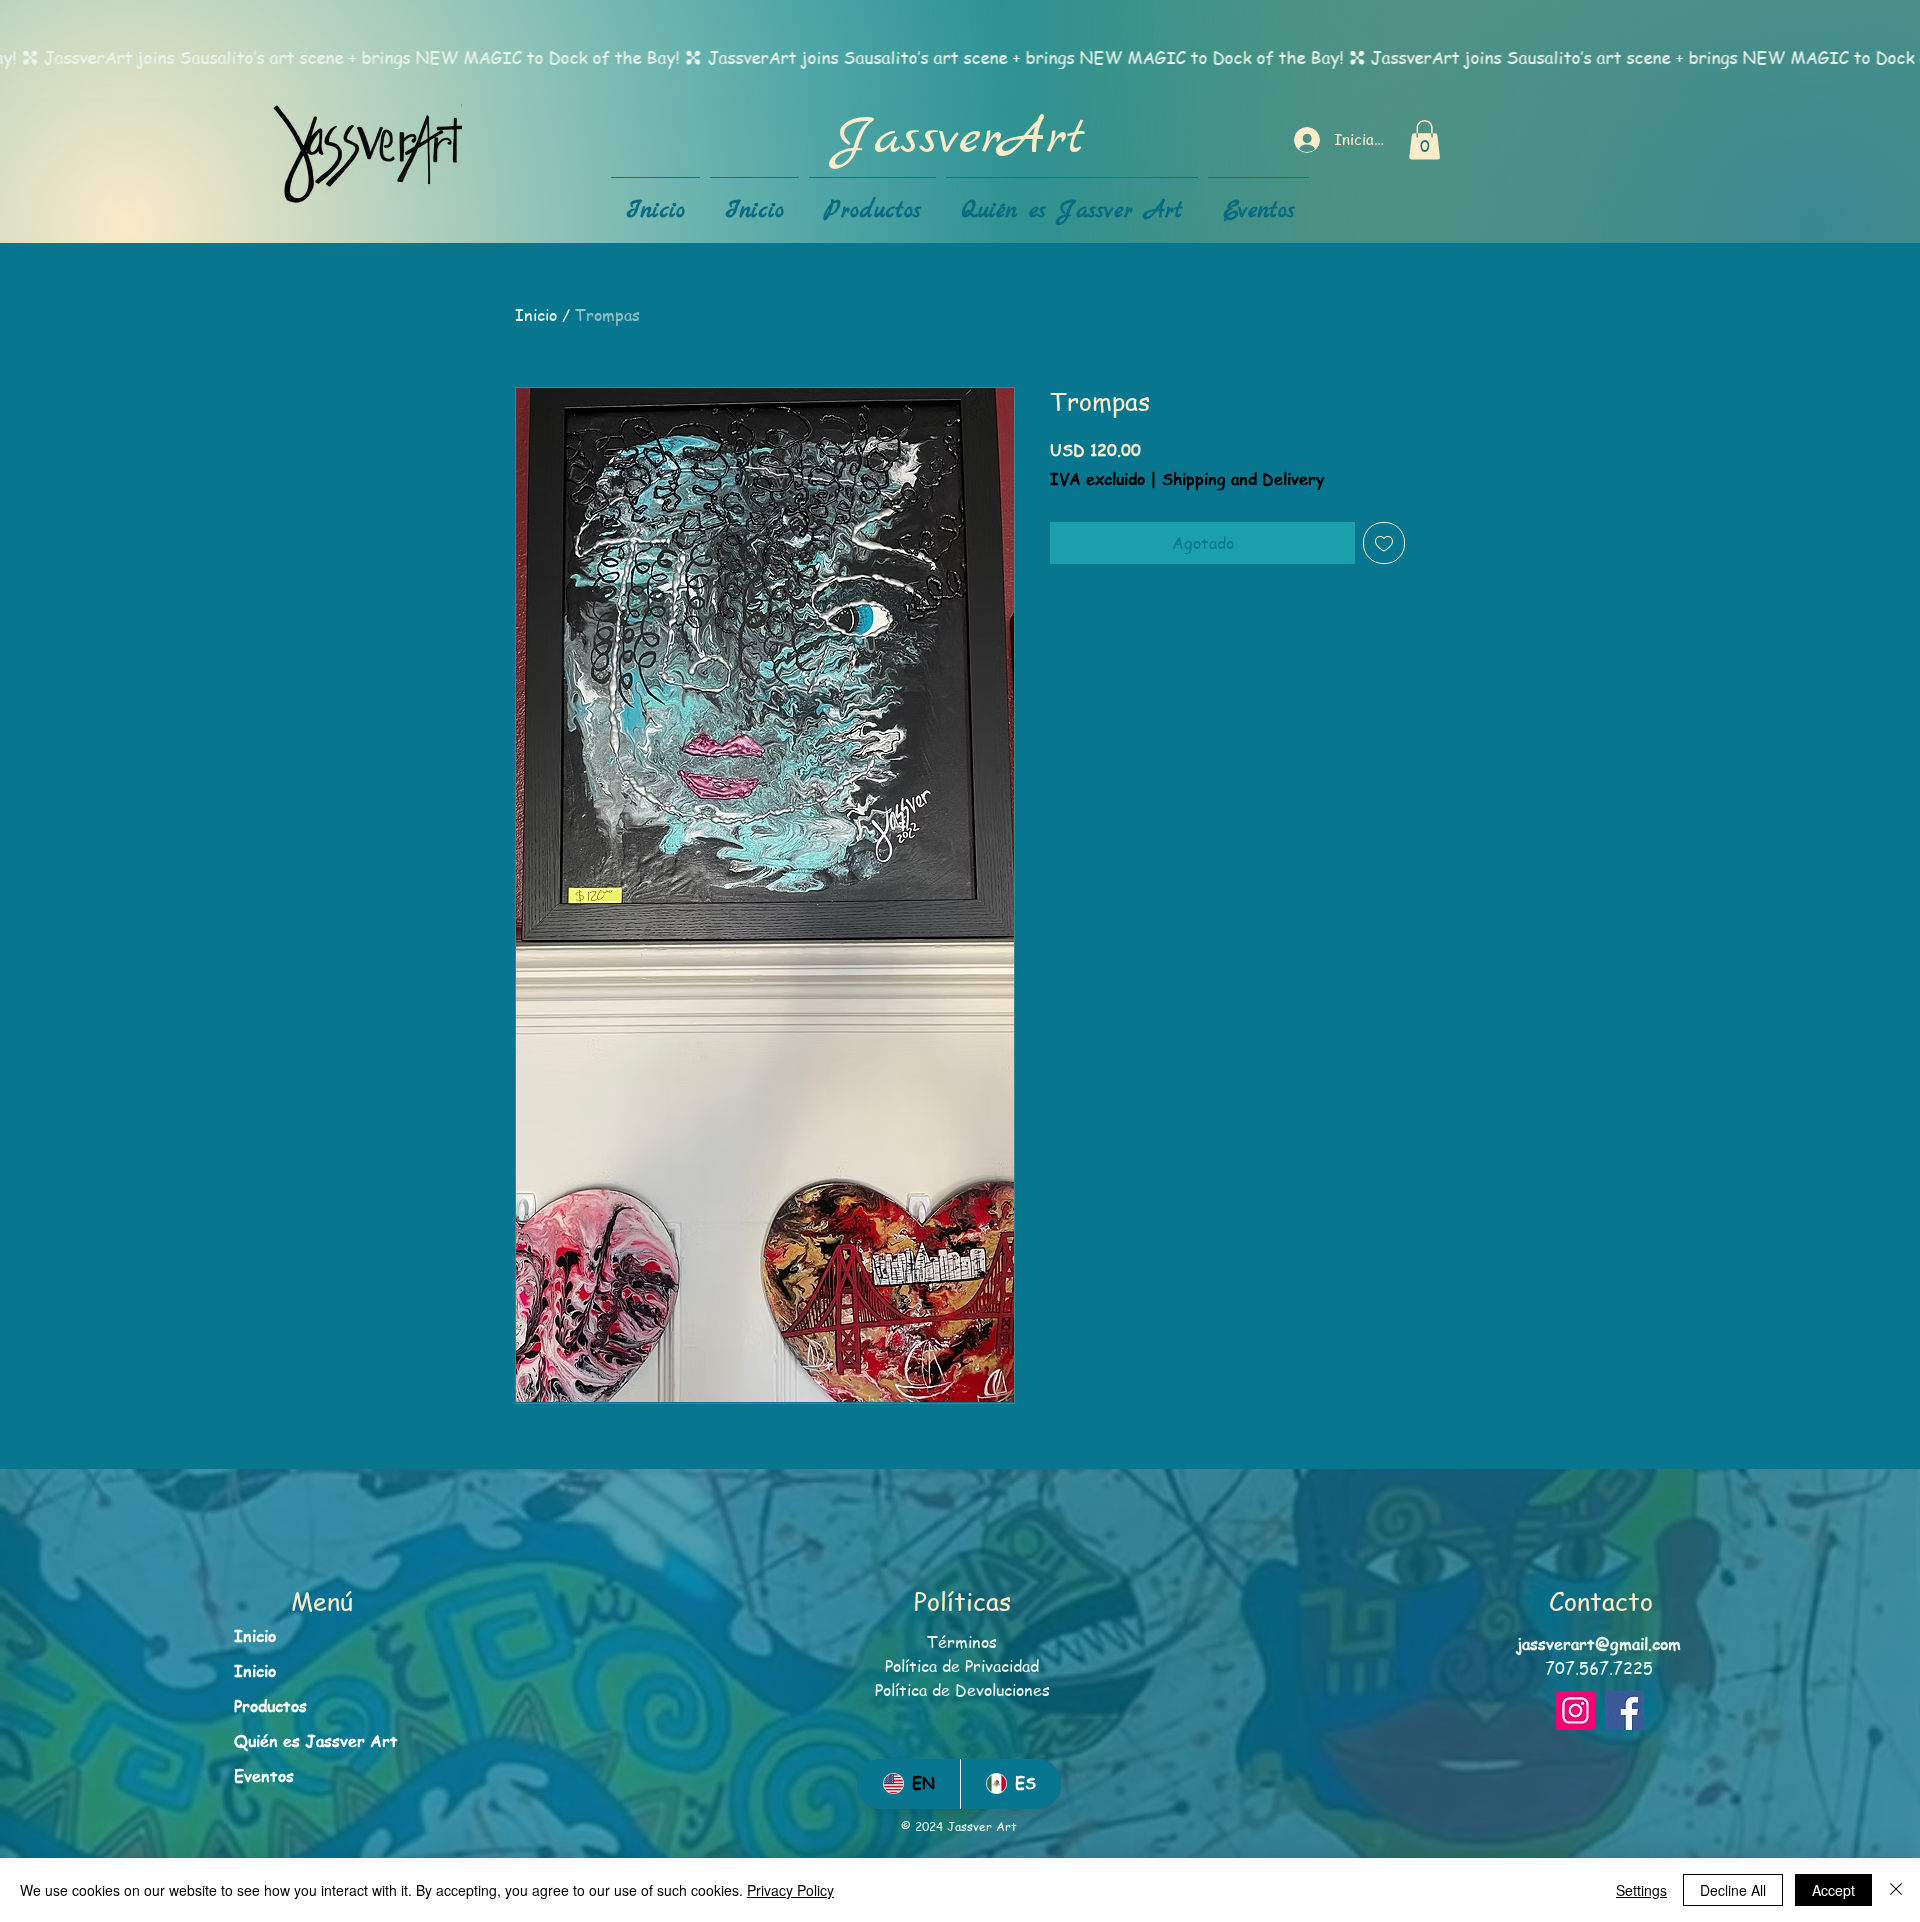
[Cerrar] (1896, 1890)
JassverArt (959, 139)
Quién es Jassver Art (316, 1741)
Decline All (1733, 1890)
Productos (270, 1706)
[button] (1424, 139)
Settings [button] (1641, 1890)
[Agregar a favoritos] (1384, 543)
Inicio (536, 315)
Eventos (264, 1776)
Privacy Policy (790, 1890)
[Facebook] (1624, 1710)
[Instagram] (1575, 1710)
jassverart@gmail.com (1599, 1644)
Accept (1833, 1890)
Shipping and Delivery (1243, 479)
